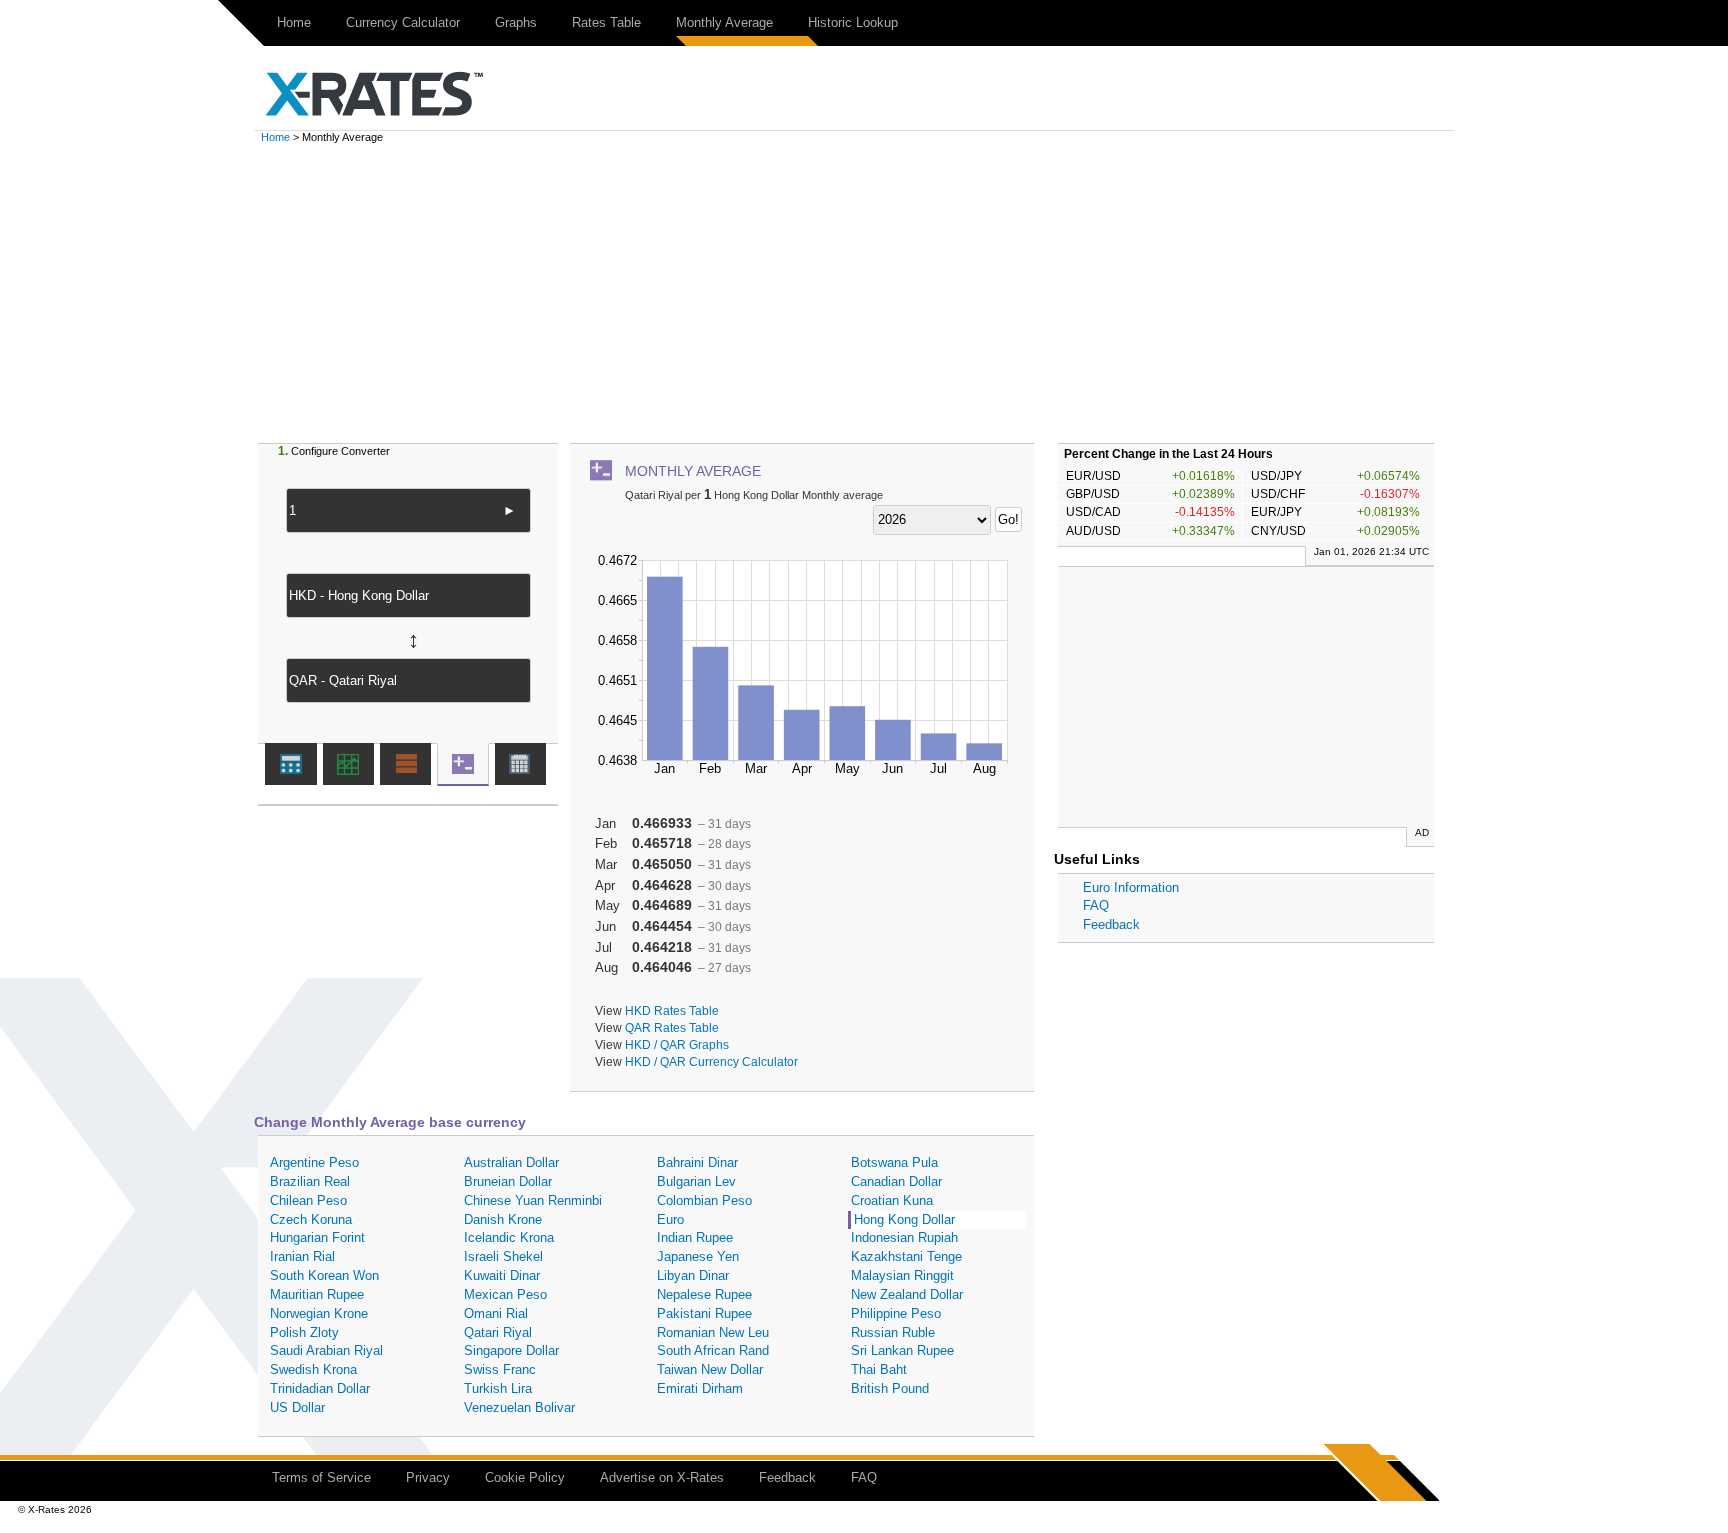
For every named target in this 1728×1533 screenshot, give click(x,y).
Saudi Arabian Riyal (326, 1350)
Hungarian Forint (317, 1237)
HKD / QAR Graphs (677, 1044)
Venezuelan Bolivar (519, 1407)
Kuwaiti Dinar (502, 1275)
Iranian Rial (302, 1256)
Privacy (428, 1477)
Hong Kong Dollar (904, 1219)
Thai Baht (879, 1369)
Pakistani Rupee (704, 1313)
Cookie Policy (525, 1477)
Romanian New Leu (713, 1332)
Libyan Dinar (693, 1275)
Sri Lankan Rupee (902, 1350)
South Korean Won (324, 1275)
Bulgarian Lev (696, 1181)
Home (294, 22)
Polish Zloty (304, 1332)
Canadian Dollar (896, 1181)
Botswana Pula (894, 1162)
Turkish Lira (498, 1388)
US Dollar (297, 1407)
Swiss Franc (500, 1369)
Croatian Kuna (892, 1200)
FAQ (1096, 905)
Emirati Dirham (700, 1388)
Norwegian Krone (319, 1313)
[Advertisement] (864, 293)
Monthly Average (724, 22)
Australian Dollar (511, 1162)
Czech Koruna (311, 1219)
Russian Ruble (893, 1332)
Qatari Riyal (498, 1332)
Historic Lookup (853, 22)
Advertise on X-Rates (662, 1477)
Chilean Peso (308, 1200)
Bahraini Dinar (697, 1162)
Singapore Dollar (511, 1350)
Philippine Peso (896, 1313)
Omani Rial (496, 1313)
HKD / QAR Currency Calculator (711, 1061)
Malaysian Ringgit (902, 1275)
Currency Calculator (403, 22)
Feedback (1111, 924)
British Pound (890, 1388)
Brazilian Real (310, 1181)
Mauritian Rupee (317, 1294)
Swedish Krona (313, 1369)
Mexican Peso (505, 1294)
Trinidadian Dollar (320, 1388)
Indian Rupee (695, 1237)
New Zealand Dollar (907, 1294)
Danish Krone (503, 1219)
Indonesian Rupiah (904, 1237)
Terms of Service (321, 1477)
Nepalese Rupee (704, 1294)
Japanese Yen (698, 1256)
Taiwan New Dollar (710, 1369)
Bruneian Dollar (508, 1181)
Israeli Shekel (503, 1256)
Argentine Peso (314, 1162)
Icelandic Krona (509, 1237)
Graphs (516, 22)
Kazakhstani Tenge (906, 1256)
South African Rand (713, 1350)
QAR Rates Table (672, 1027)
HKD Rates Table (672, 1010)
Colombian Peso (704, 1200)
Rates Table (606, 22)
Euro (670, 1219)
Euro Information (1131, 887)
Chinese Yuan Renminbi (533, 1200)
